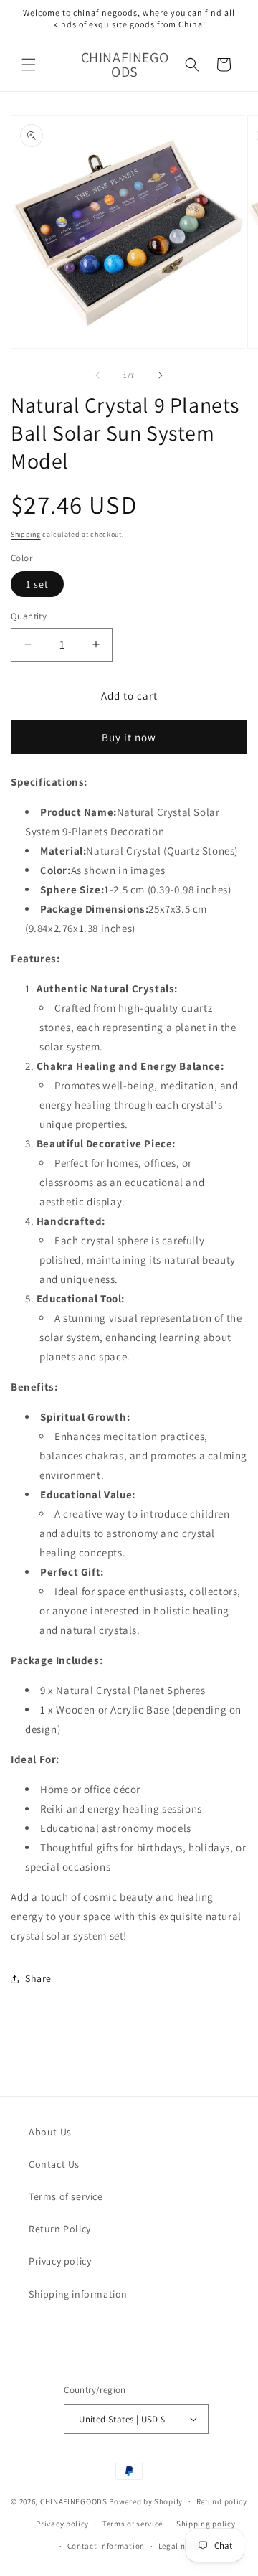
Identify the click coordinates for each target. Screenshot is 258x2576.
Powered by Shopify (146, 2501)
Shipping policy (206, 2524)
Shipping (26, 534)
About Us (50, 2132)
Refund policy (222, 2501)
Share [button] (38, 1978)
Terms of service (66, 2196)
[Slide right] (161, 375)
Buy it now (129, 737)
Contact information (106, 2546)
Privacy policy (60, 2261)
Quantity (29, 616)
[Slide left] (97, 375)
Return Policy (60, 2229)
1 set (37, 584)
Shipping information (78, 2294)
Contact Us (54, 2164)
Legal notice (181, 2546)
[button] (29, 65)
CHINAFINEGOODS (74, 2501)
